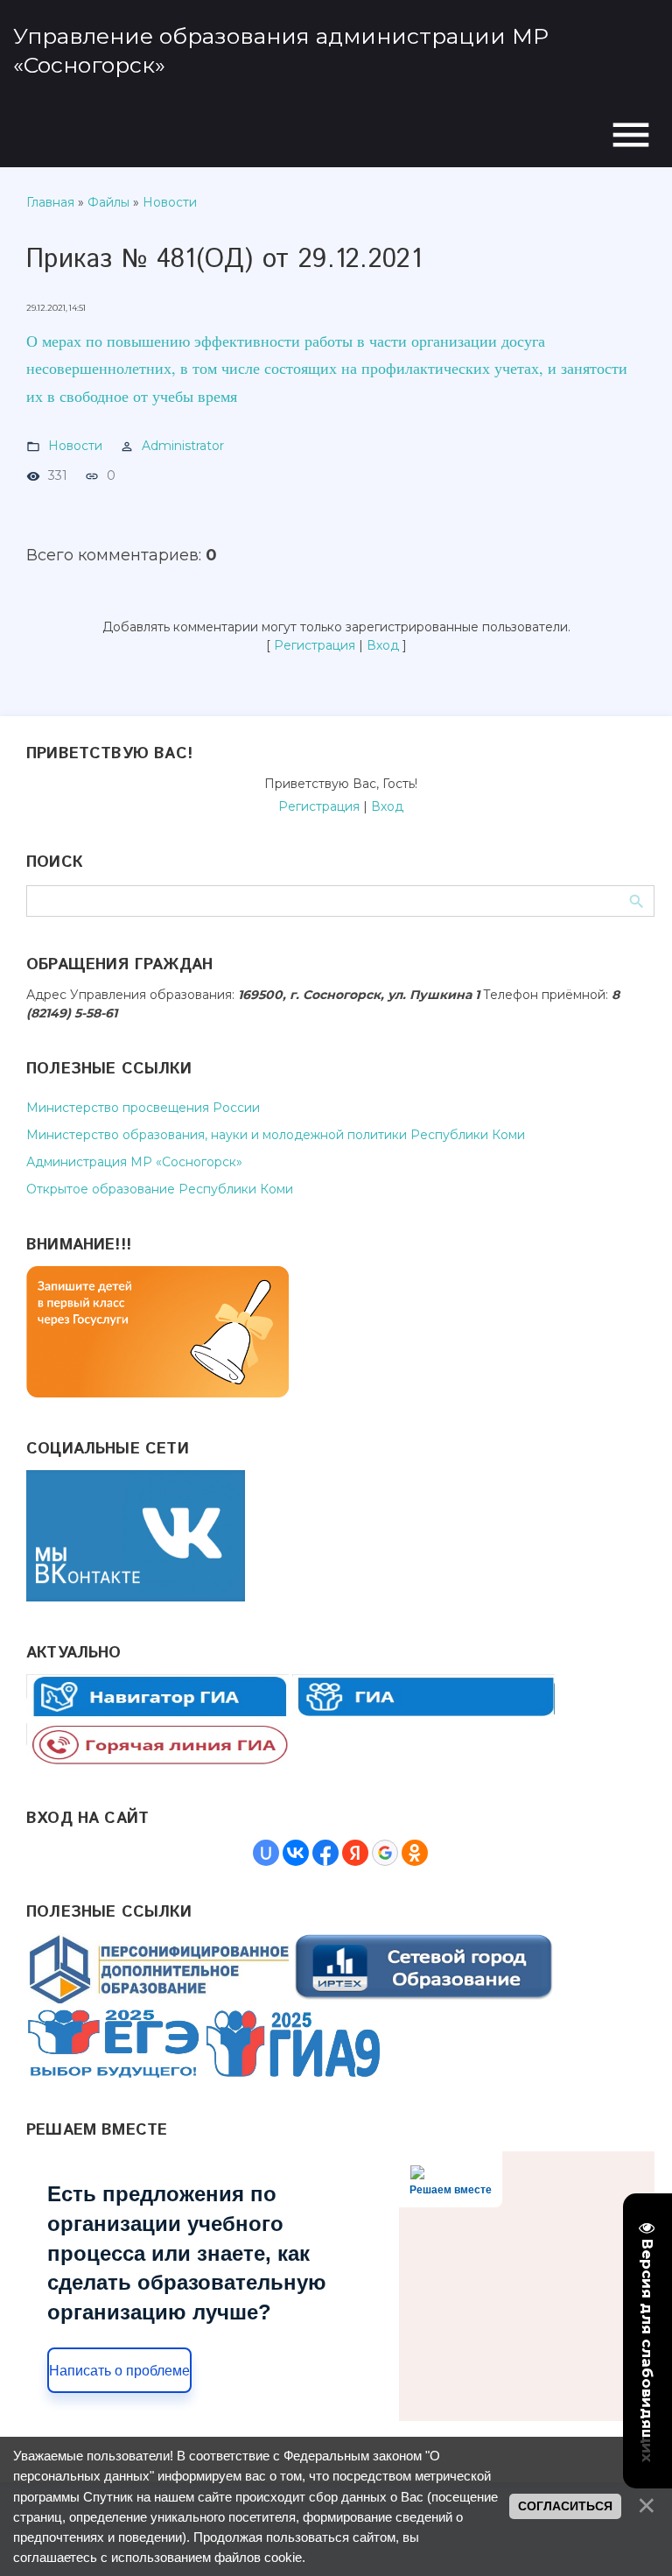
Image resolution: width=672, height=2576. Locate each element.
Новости (170, 202)
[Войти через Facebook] (325, 1853)
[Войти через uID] (266, 1853)
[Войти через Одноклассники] (415, 1853)
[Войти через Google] (385, 1853)
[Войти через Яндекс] (355, 1853)
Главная (50, 202)
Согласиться (565, 2506)
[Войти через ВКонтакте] (296, 1853)
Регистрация (315, 645)
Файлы (108, 202)
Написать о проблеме (119, 2371)
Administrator (183, 446)
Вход (383, 645)
